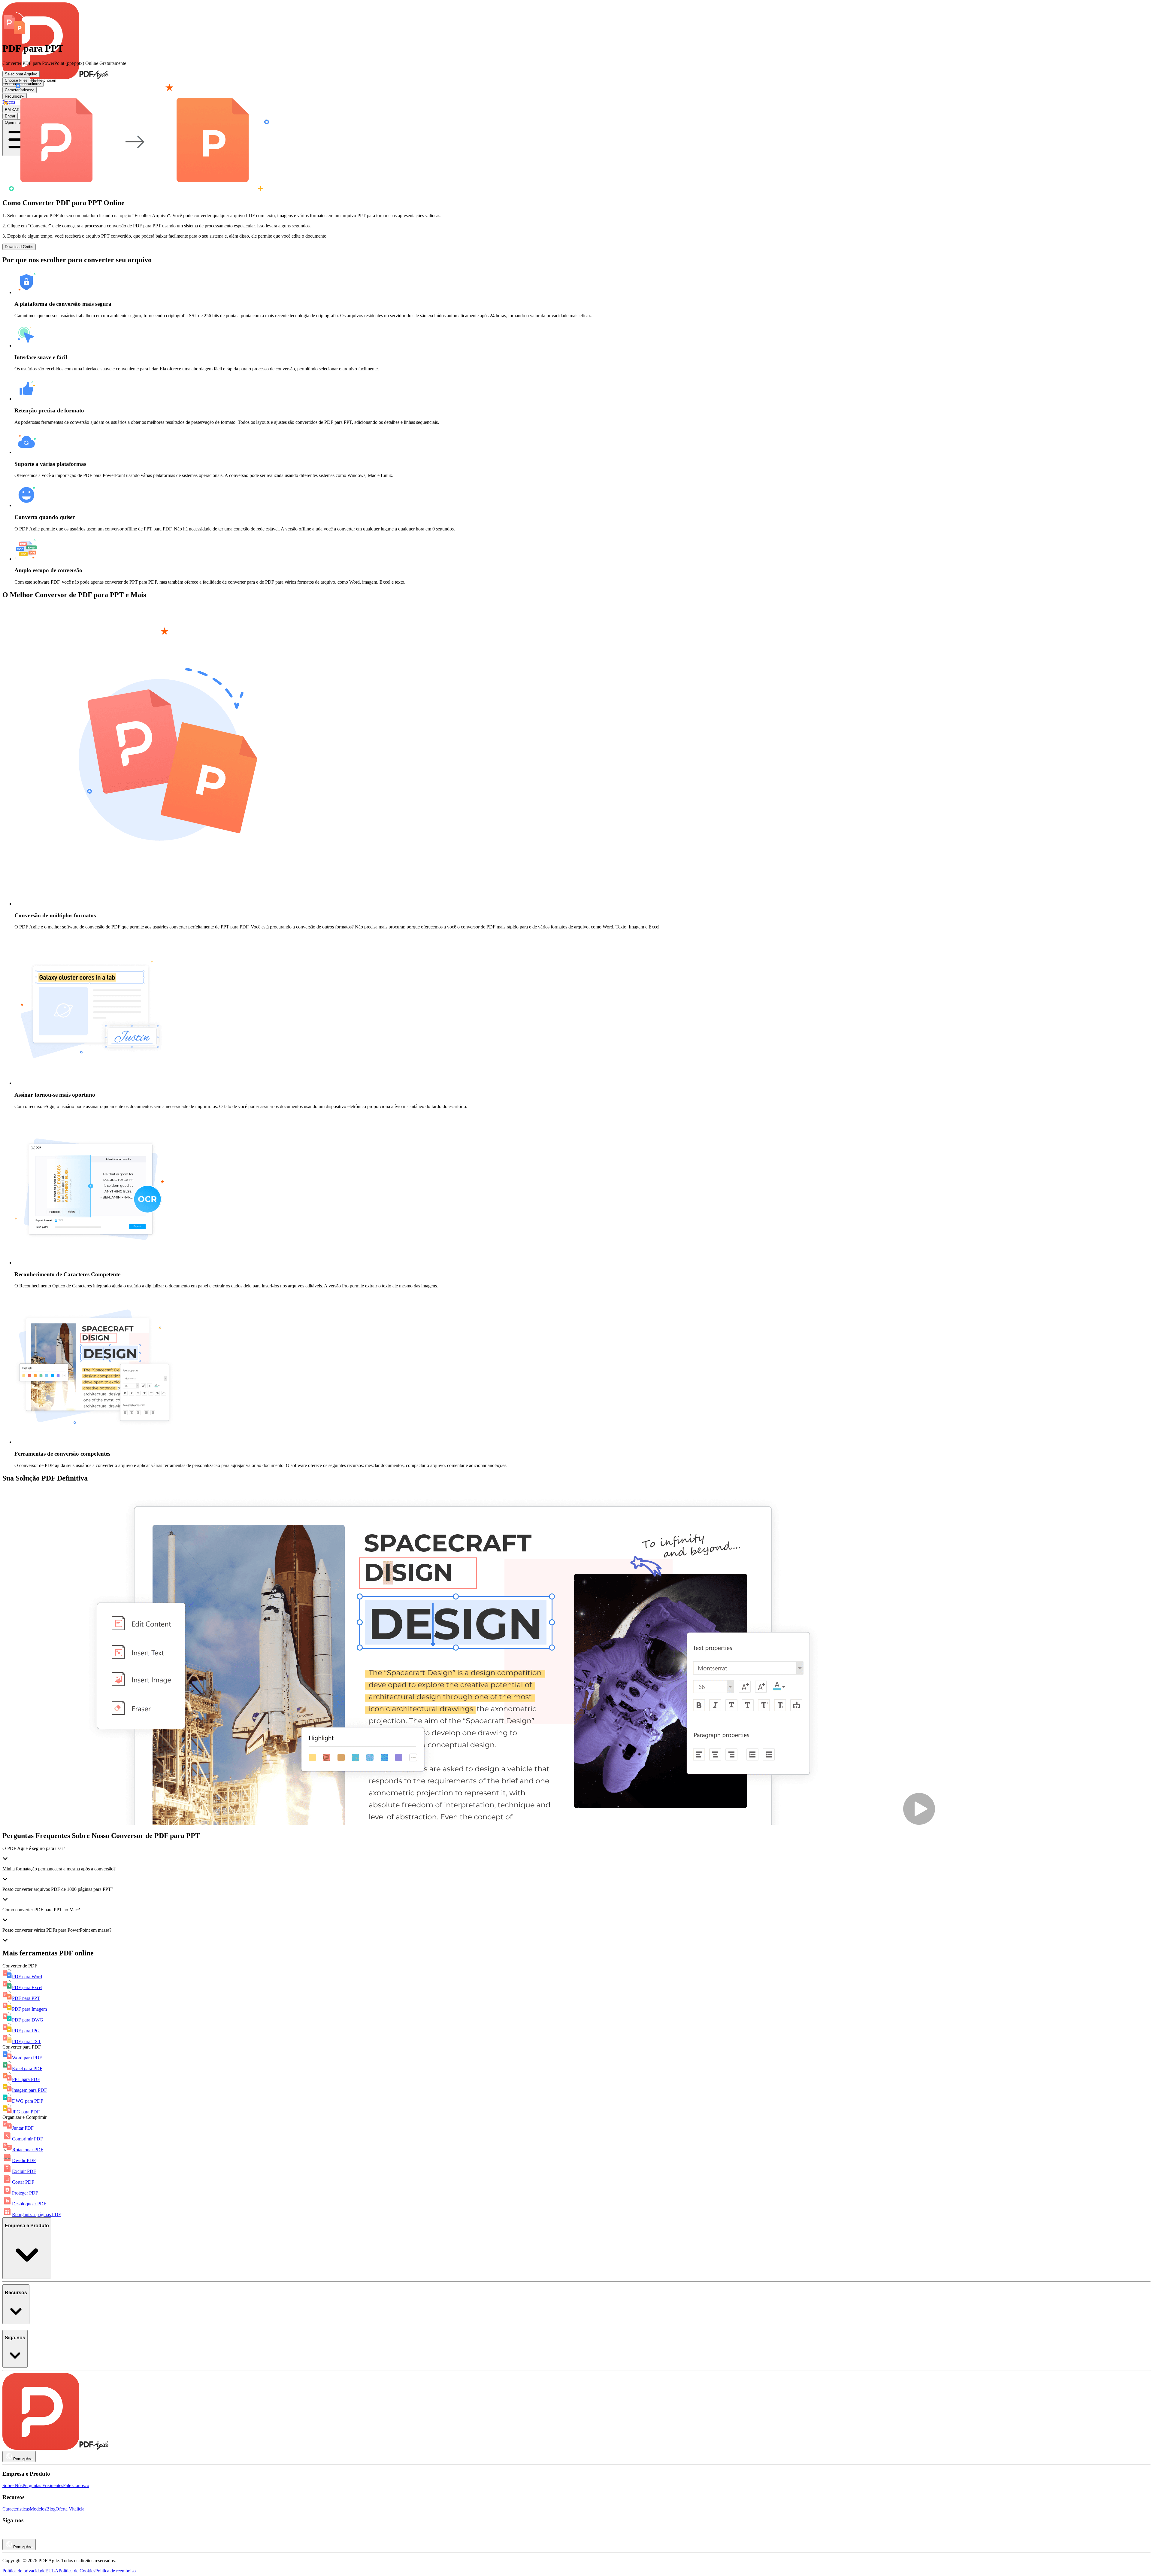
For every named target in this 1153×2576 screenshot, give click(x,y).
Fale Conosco (76, 2485)
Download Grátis (19, 247)
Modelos (38, 2509)
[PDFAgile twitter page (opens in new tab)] (40, 2536)
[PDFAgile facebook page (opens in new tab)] (32, 2536)
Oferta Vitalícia (70, 2509)
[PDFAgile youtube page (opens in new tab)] (7, 2536)
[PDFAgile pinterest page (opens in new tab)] (49, 2536)
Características (16, 2509)
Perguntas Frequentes (43, 2485)
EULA (52, 2571)
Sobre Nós (12, 2485)
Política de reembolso (115, 2571)
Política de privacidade (24, 2571)
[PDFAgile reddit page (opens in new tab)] (15, 2536)
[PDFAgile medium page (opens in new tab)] (23, 2536)
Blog (51, 2509)
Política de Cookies (77, 2571)
